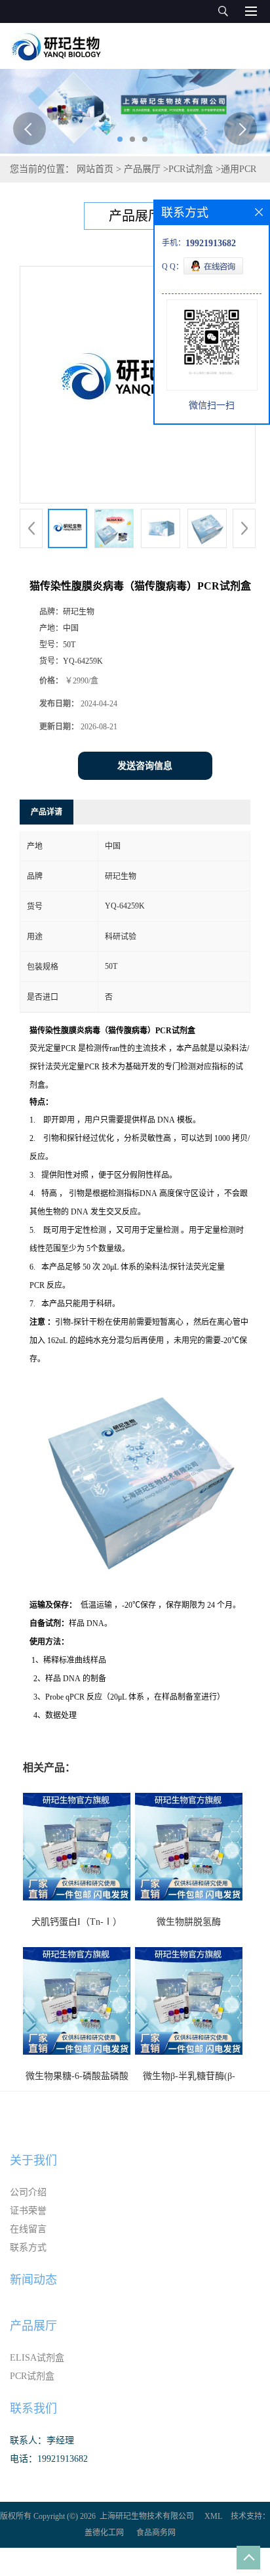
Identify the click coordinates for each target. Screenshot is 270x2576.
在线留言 (28, 2229)
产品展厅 (142, 169)
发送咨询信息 (145, 766)
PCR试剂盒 (191, 169)
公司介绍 (28, 2192)
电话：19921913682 (49, 2459)
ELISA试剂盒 (37, 2358)
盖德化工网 (104, 2533)
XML (213, 2516)
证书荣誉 (28, 2211)
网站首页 (95, 169)
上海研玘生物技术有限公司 (147, 2516)
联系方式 (28, 2247)
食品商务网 (156, 2533)
